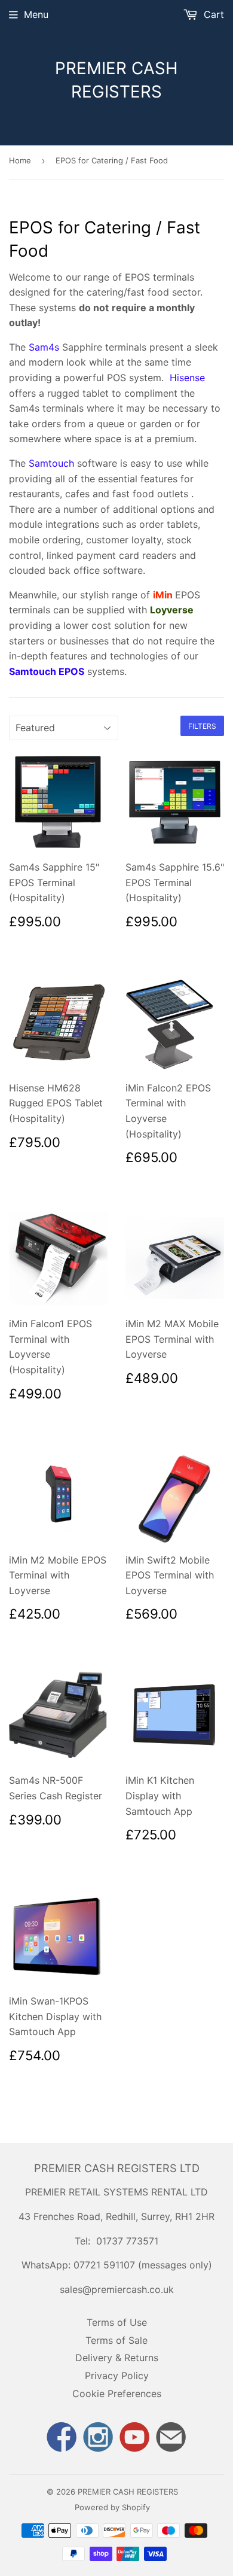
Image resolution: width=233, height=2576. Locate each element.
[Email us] (171, 2438)
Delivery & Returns (117, 2358)
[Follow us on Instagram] (98, 2438)
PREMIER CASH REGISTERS (116, 80)
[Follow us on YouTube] (135, 2438)
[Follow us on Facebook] (62, 2438)
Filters (202, 726)
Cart (212, 14)
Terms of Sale (116, 2340)
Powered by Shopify (112, 2507)
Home (20, 160)
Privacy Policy (117, 2376)
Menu (36, 14)
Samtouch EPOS (47, 671)
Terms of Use (117, 2322)
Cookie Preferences (117, 2393)
